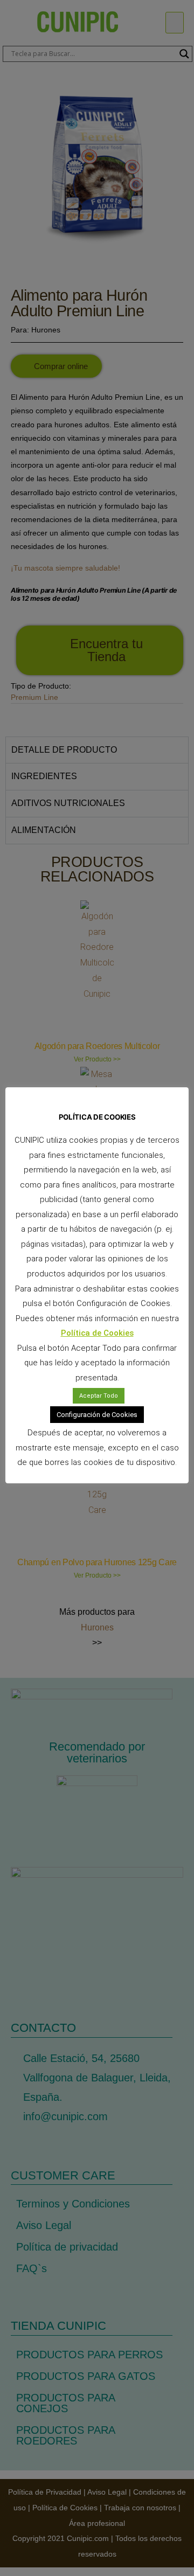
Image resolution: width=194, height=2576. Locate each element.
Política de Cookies (97, 1333)
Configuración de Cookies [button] (97, 1415)
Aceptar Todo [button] (99, 1396)
